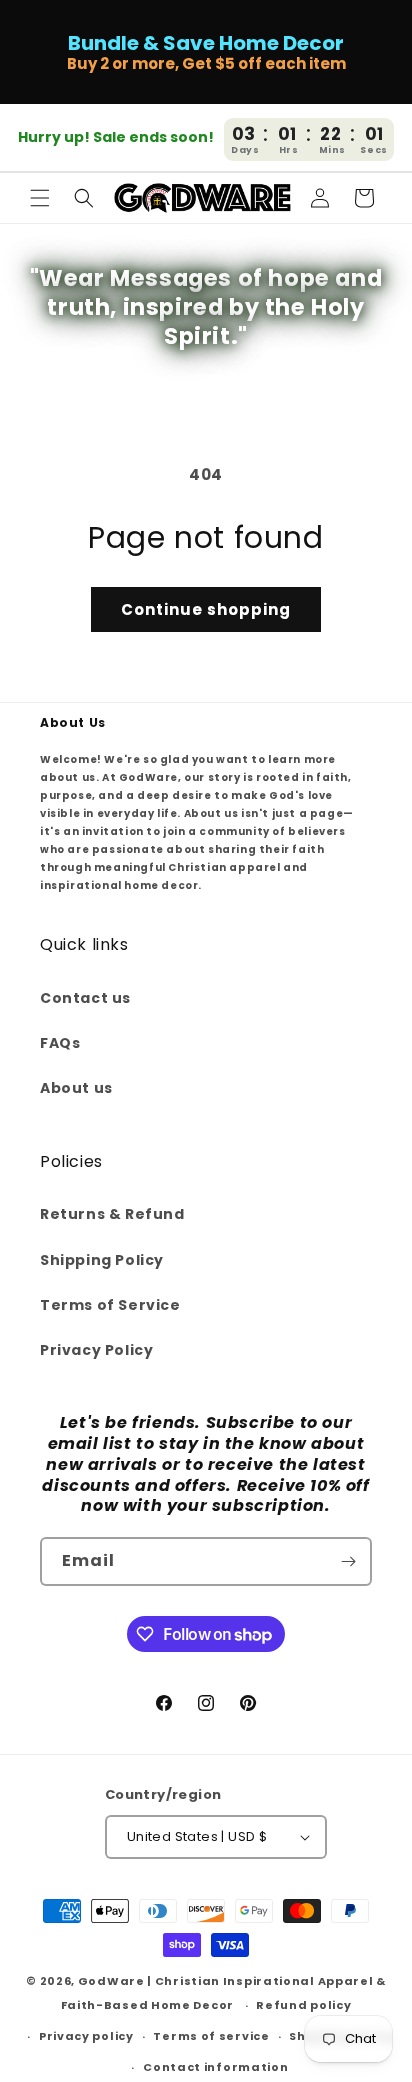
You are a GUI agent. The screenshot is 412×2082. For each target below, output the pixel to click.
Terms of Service (110, 1305)
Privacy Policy (96, 1350)
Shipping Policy (102, 1260)
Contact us (85, 998)
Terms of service (211, 2036)
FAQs (60, 1043)
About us (76, 1088)
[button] (40, 198)
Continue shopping (206, 609)
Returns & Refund (112, 1214)
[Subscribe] (348, 1561)
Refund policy (303, 2005)
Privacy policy (86, 2036)
